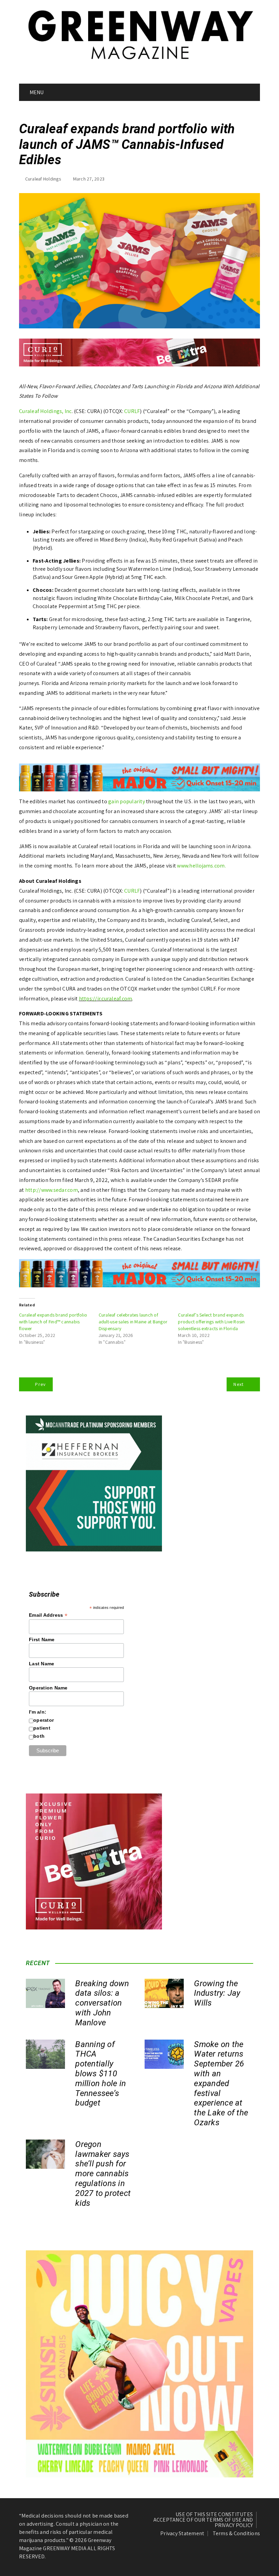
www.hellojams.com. (201, 866)
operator (44, 1720)
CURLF (132, 411)
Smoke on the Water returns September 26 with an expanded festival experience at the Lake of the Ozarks (221, 2083)
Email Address (48, 1615)
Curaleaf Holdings (43, 179)
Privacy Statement (182, 2534)
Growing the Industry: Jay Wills (217, 1993)
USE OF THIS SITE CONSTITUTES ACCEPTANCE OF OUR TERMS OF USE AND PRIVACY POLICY (203, 2520)
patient (42, 1728)
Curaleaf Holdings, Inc (45, 411)
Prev (40, 1384)
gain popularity (127, 801)
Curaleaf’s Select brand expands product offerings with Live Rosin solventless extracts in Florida (211, 1322)
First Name (42, 1639)
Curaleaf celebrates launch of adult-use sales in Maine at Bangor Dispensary (133, 1322)
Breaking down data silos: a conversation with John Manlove (102, 2003)
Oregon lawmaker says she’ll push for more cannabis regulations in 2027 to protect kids (103, 2174)
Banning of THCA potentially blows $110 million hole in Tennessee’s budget (101, 2074)
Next (239, 1384)
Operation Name (48, 1688)
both (39, 1736)
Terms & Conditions (236, 2534)
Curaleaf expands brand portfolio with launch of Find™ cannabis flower (53, 1322)
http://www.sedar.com (52, 1190)
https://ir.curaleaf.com (106, 999)
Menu (36, 92)
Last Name (42, 1664)
